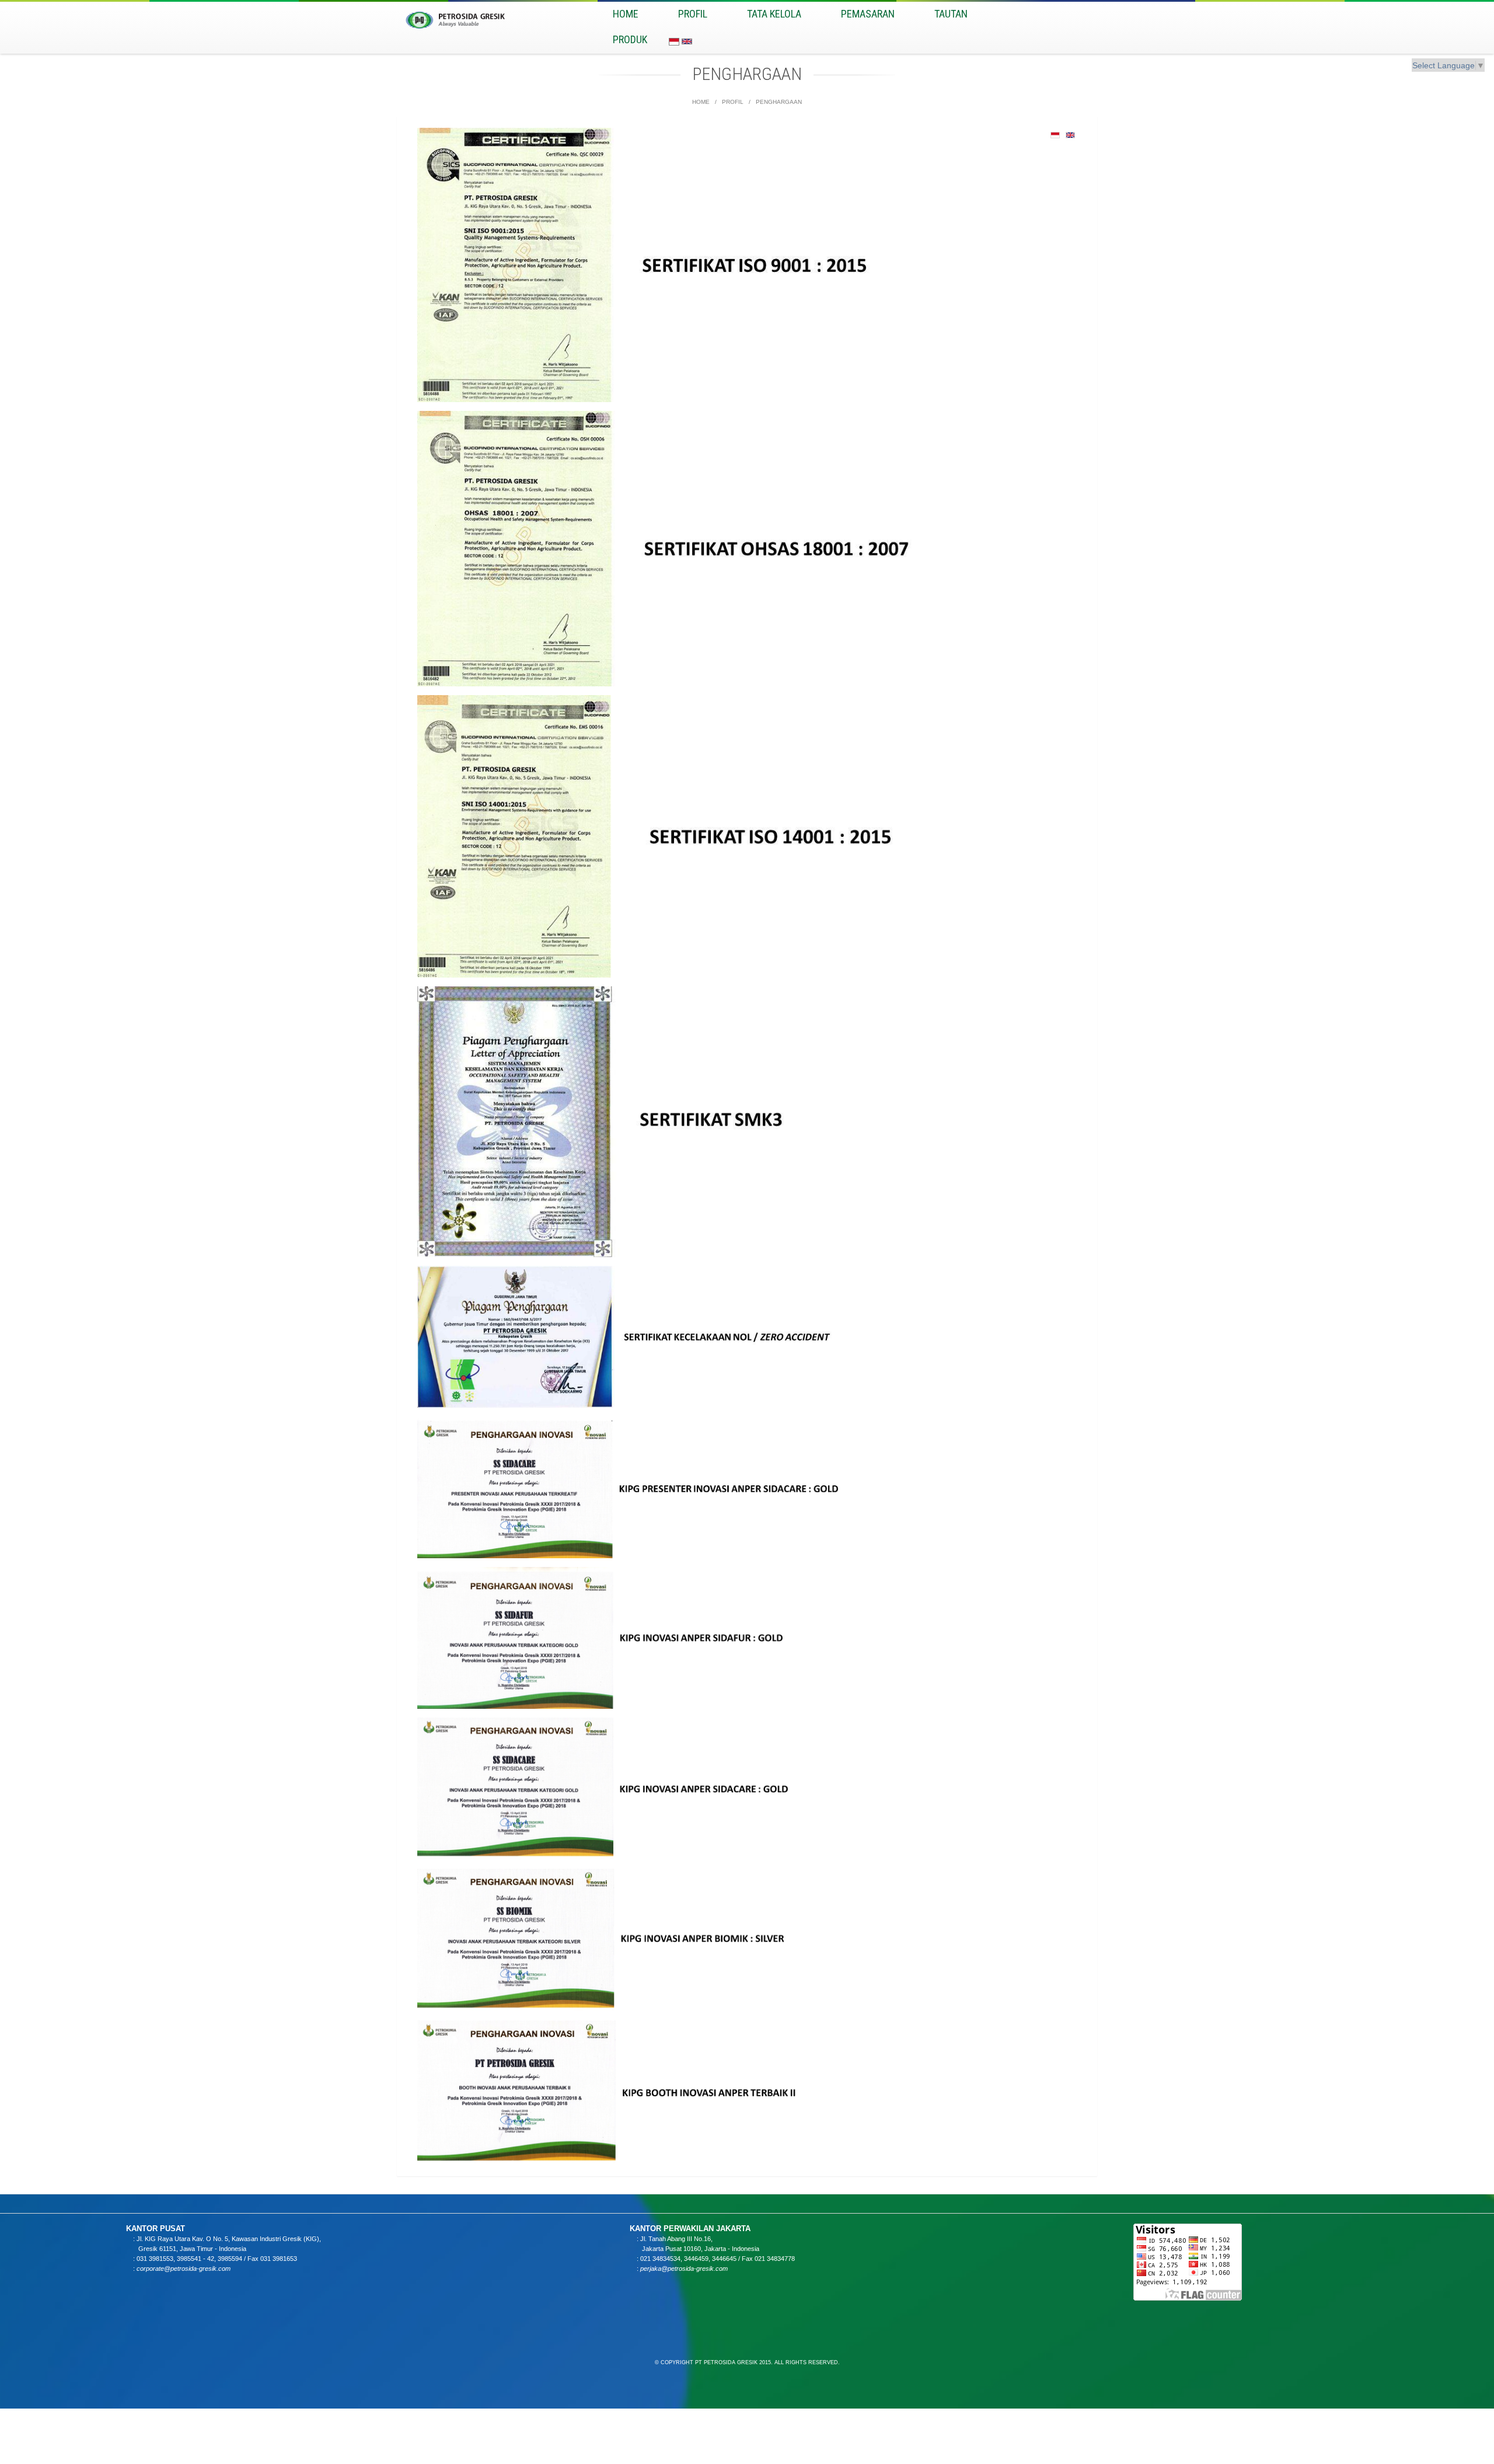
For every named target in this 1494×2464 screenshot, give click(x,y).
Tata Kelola (774, 14)
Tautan (951, 14)
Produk (630, 39)
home (626, 14)
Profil (693, 14)
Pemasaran (868, 14)
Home (701, 102)
